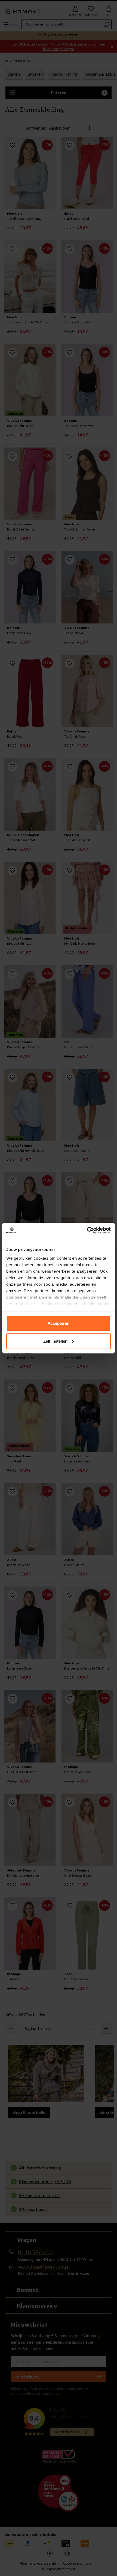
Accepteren (59, 1323)
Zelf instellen (55, 1341)
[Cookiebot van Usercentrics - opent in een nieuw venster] (87, 1230)
